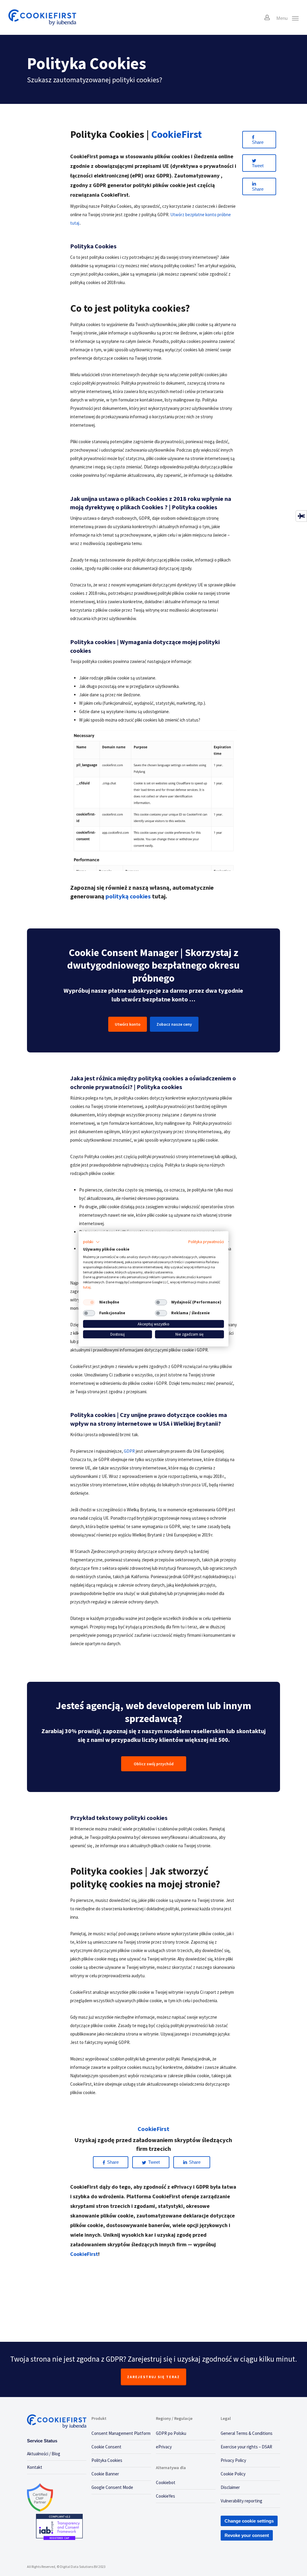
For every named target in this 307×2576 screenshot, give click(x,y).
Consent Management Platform (121, 2433)
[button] (91, 1242)
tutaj (87, 1287)
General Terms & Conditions (247, 2433)
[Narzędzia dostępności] (301, 516)
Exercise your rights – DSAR (246, 2447)
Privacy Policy (233, 2460)
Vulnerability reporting (241, 2501)
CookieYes (165, 2496)
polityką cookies (128, 896)
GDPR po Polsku (171, 2433)
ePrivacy (164, 2447)
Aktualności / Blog (44, 2454)
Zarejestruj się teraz (153, 2377)
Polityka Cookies (107, 2460)
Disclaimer (230, 2487)
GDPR (129, 1451)
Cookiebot (166, 2482)
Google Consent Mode (112, 2487)
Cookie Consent (106, 2447)
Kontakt (35, 2467)
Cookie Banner (105, 2474)
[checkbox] (89, 1302)
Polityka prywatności (206, 1242)
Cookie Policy (233, 2474)
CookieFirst (84, 2254)
